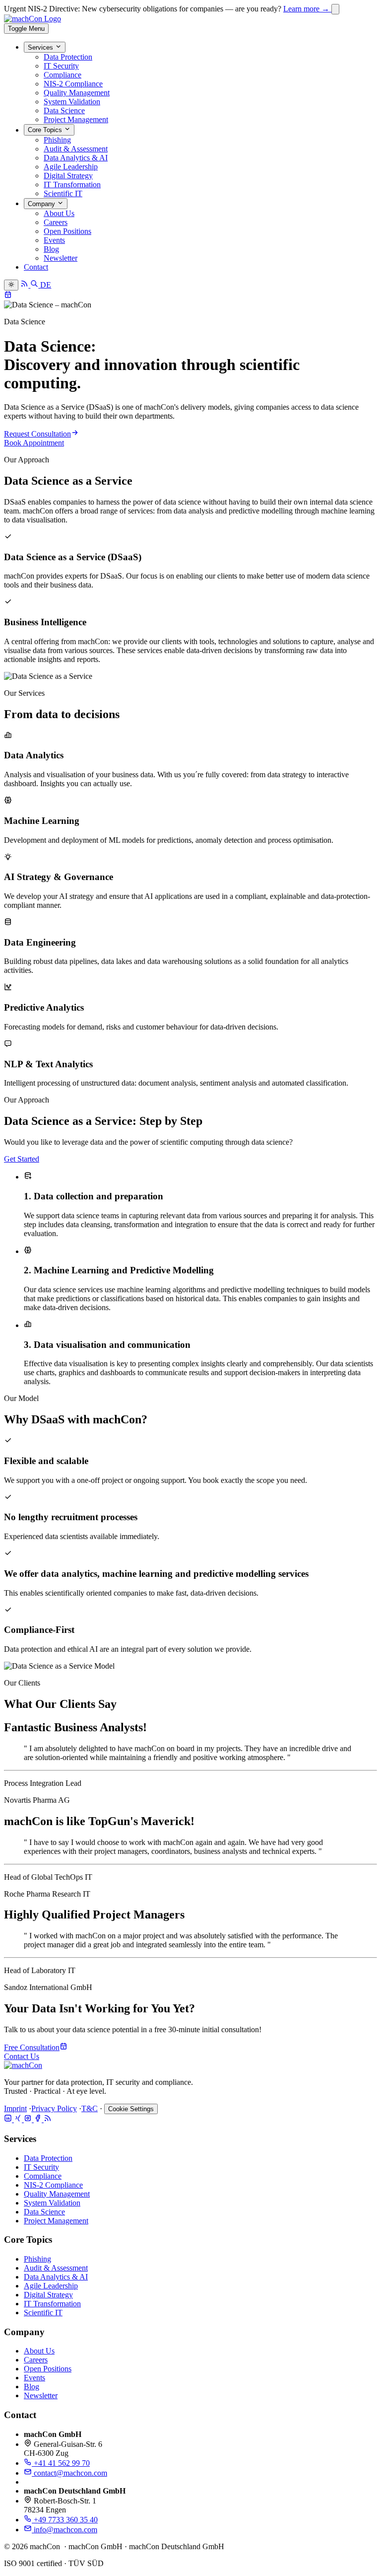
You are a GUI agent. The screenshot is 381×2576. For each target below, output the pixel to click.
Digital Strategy (68, 176)
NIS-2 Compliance (73, 84)
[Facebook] (39, 2119)
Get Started (22, 1159)
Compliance (63, 75)
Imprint (15, 2108)
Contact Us (22, 2056)
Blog (51, 249)
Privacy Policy (54, 2108)
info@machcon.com (64, 2530)
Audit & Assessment (76, 149)
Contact (36, 267)
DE (46, 285)
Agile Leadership (71, 167)
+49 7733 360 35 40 (65, 2520)
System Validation (72, 102)
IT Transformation (72, 184)
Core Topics (46, 130)
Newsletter (61, 258)
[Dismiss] (335, 9)
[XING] (19, 2119)
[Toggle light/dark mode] (11, 285)
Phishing (57, 140)
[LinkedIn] (9, 2119)
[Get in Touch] (8, 296)
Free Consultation (32, 2047)
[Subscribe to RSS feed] (25, 285)
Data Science (64, 110)
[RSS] (48, 2119)
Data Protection (68, 57)
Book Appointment (34, 443)
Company (42, 204)
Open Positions (67, 231)
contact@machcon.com (69, 2473)
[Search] (35, 285)
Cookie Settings (131, 2109)
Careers (56, 222)
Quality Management (77, 93)
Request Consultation (37, 434)
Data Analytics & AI (76, 158)
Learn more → (307, 9)
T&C (90, 2108)
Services (41, 47)
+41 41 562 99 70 (61, 2463)
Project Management (76, 119)
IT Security (61, 66)
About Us (59, 213)
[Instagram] (29, 2119)
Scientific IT (63, 193)
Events (54, 240)
